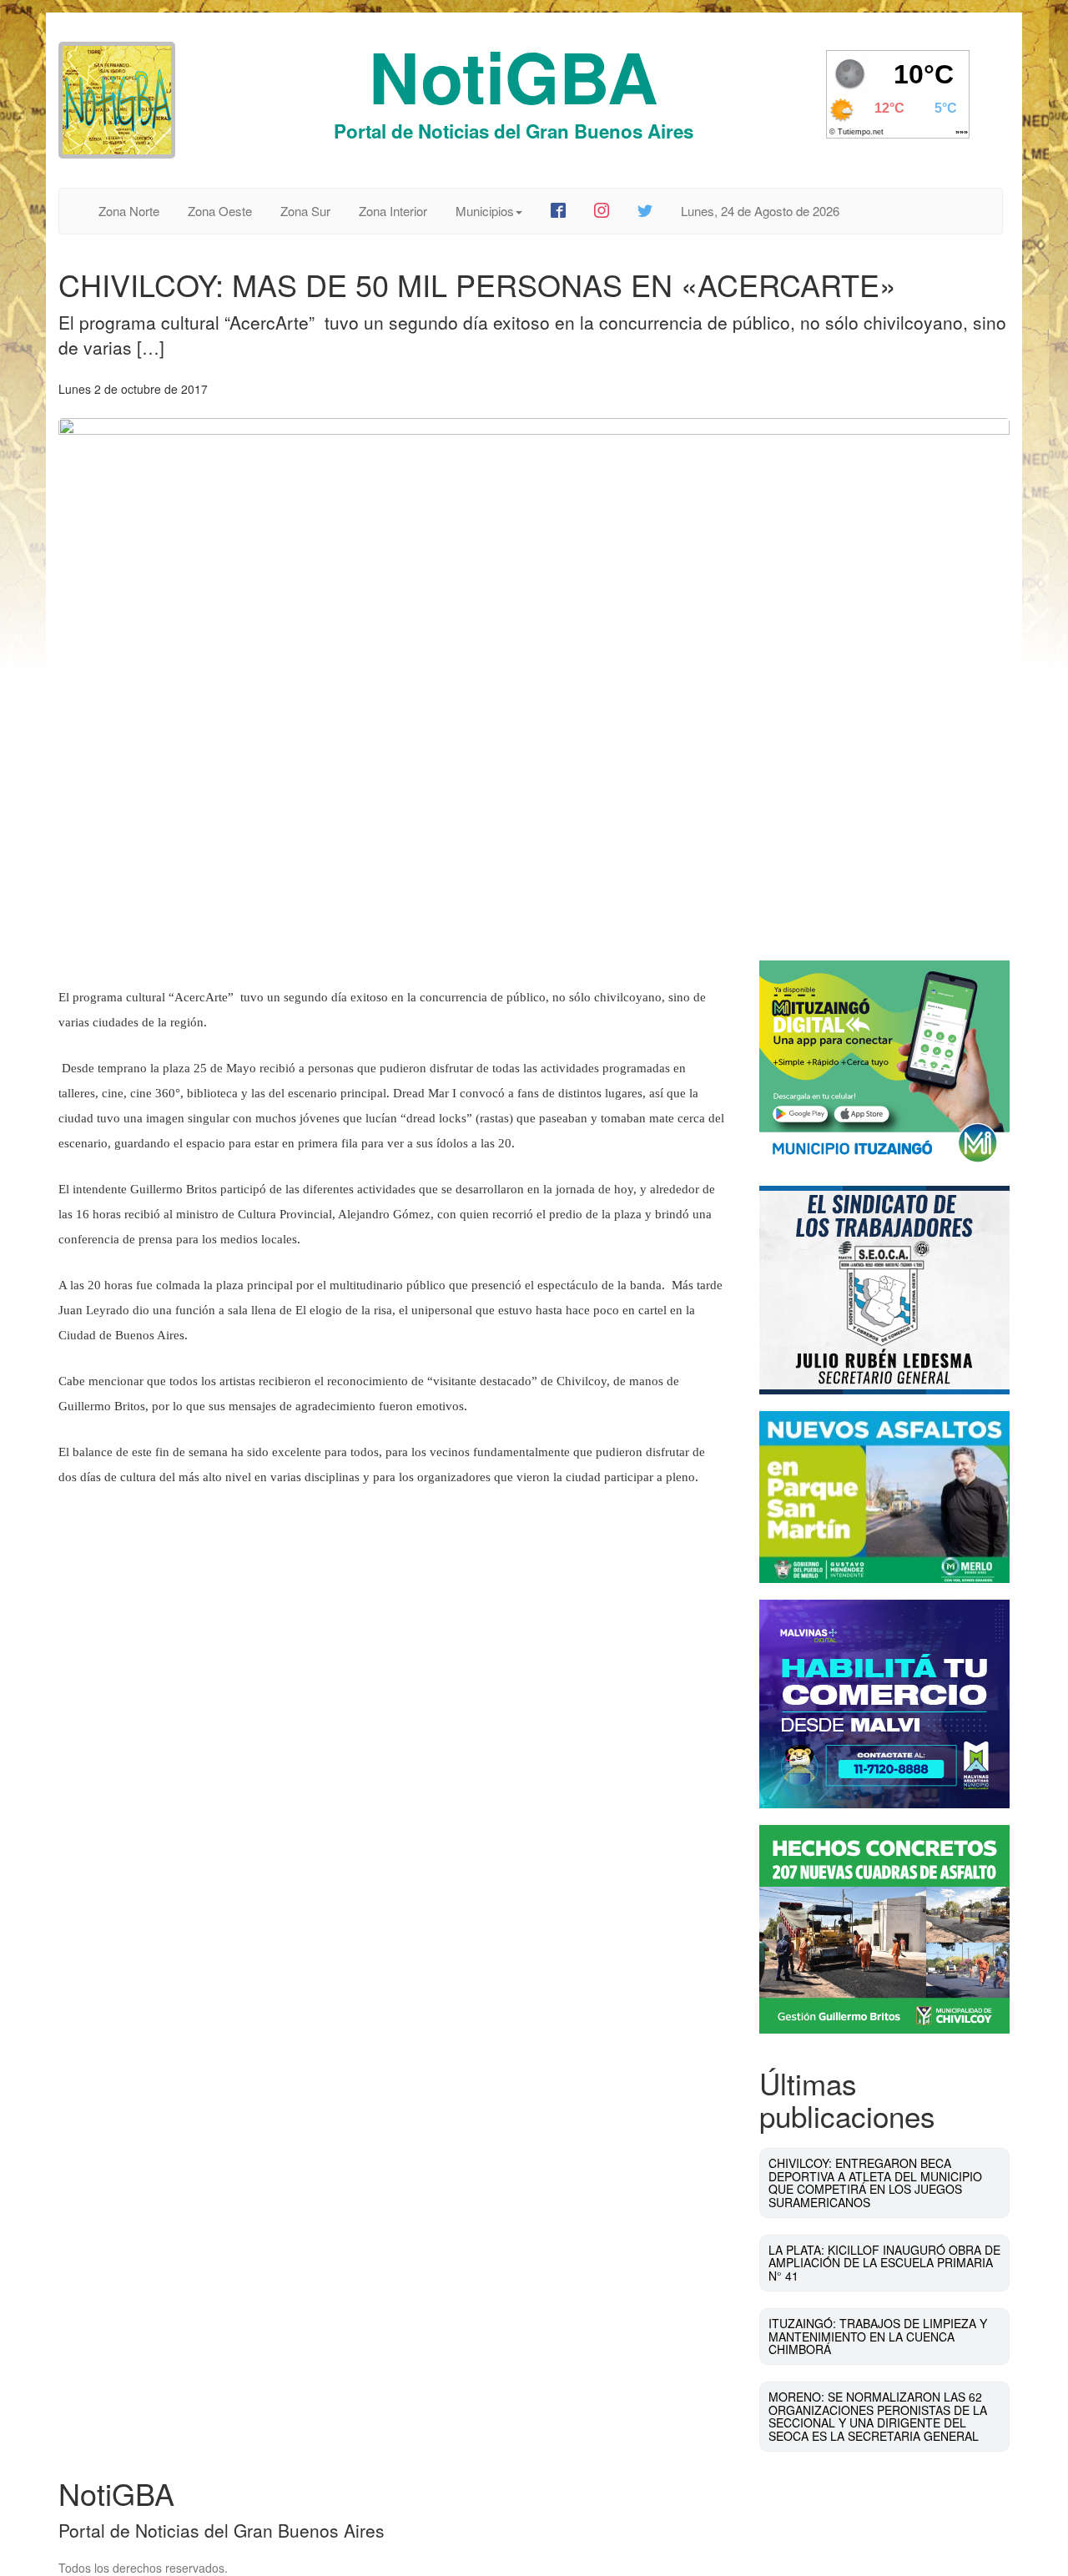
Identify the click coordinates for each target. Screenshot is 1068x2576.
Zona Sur (305, 211)
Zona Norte (129, 211)
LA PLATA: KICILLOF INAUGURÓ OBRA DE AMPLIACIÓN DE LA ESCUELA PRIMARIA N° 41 (884, 2263)
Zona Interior (393, 211)
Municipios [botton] (485, 211)
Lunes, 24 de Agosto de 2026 (760, 211)
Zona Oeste (220, 211)
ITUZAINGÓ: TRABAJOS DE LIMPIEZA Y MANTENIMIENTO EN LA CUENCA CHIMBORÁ (878, 2336)
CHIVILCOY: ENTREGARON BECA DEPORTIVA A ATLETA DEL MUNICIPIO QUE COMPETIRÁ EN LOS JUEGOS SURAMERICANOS (875, 2182)
